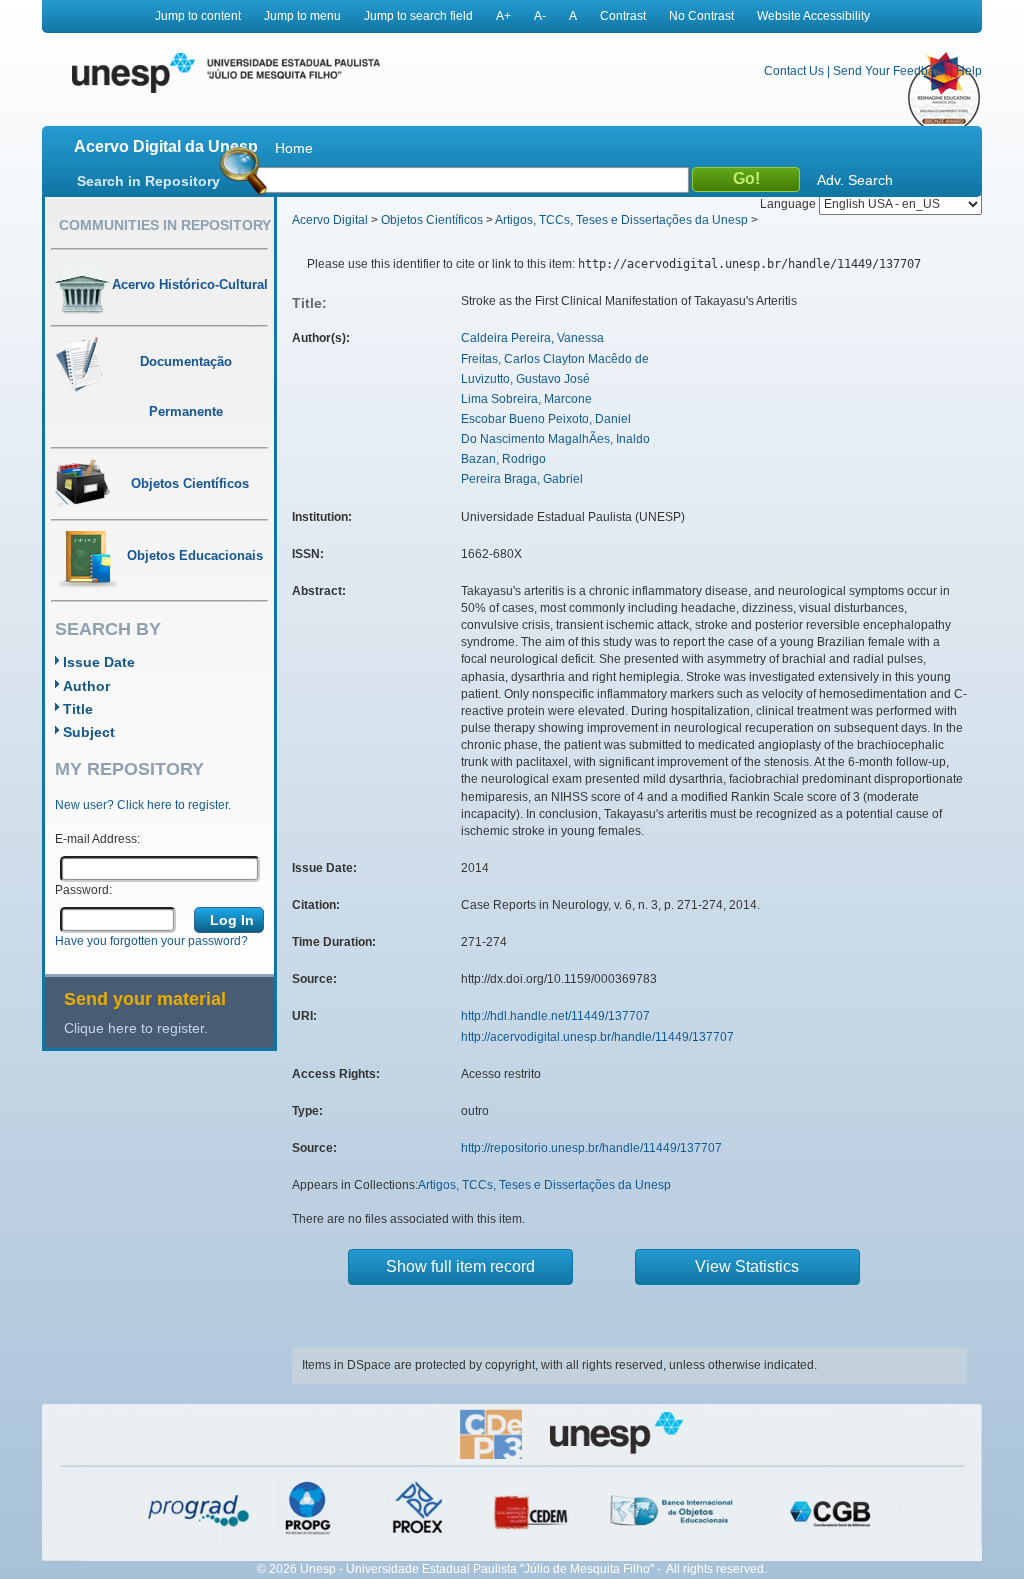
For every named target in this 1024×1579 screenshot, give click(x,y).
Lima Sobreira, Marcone (526, 399)
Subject (89, 732)
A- (540, 16)
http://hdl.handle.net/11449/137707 (555, 1016)
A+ (503, 16)
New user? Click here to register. (143, 805)
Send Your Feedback (890, 71)
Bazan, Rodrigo (503, 459)
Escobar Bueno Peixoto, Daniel (546, 419)
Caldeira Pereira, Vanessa (532, 338)
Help (969, 71)
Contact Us (794, 71)
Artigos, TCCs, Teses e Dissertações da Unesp (621, 220)
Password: (83, 890)
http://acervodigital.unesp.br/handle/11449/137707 (597, 1037)
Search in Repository (148, 181)
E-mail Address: (97, 839)
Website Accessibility (813, 16)
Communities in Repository (165, 225)
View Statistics (747, 1266)
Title (78, 709)
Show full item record (460, 1266)
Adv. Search (855, 180)
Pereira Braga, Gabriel (522, 479)
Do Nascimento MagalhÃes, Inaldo (555, 439)
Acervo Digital (330, 220)
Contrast (623, 16)
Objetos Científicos (432, 220)
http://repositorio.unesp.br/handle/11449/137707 (591, 1148)
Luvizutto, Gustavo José (525, 379)
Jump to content (198, 16)
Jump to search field (418, 16)
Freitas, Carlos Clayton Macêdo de (555, 359)
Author (86, 686)
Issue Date (99, 662)
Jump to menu (302, 16)
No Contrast (701, 16)
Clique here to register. (136, 1028)
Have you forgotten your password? (151, 941)
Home (294, 148)
